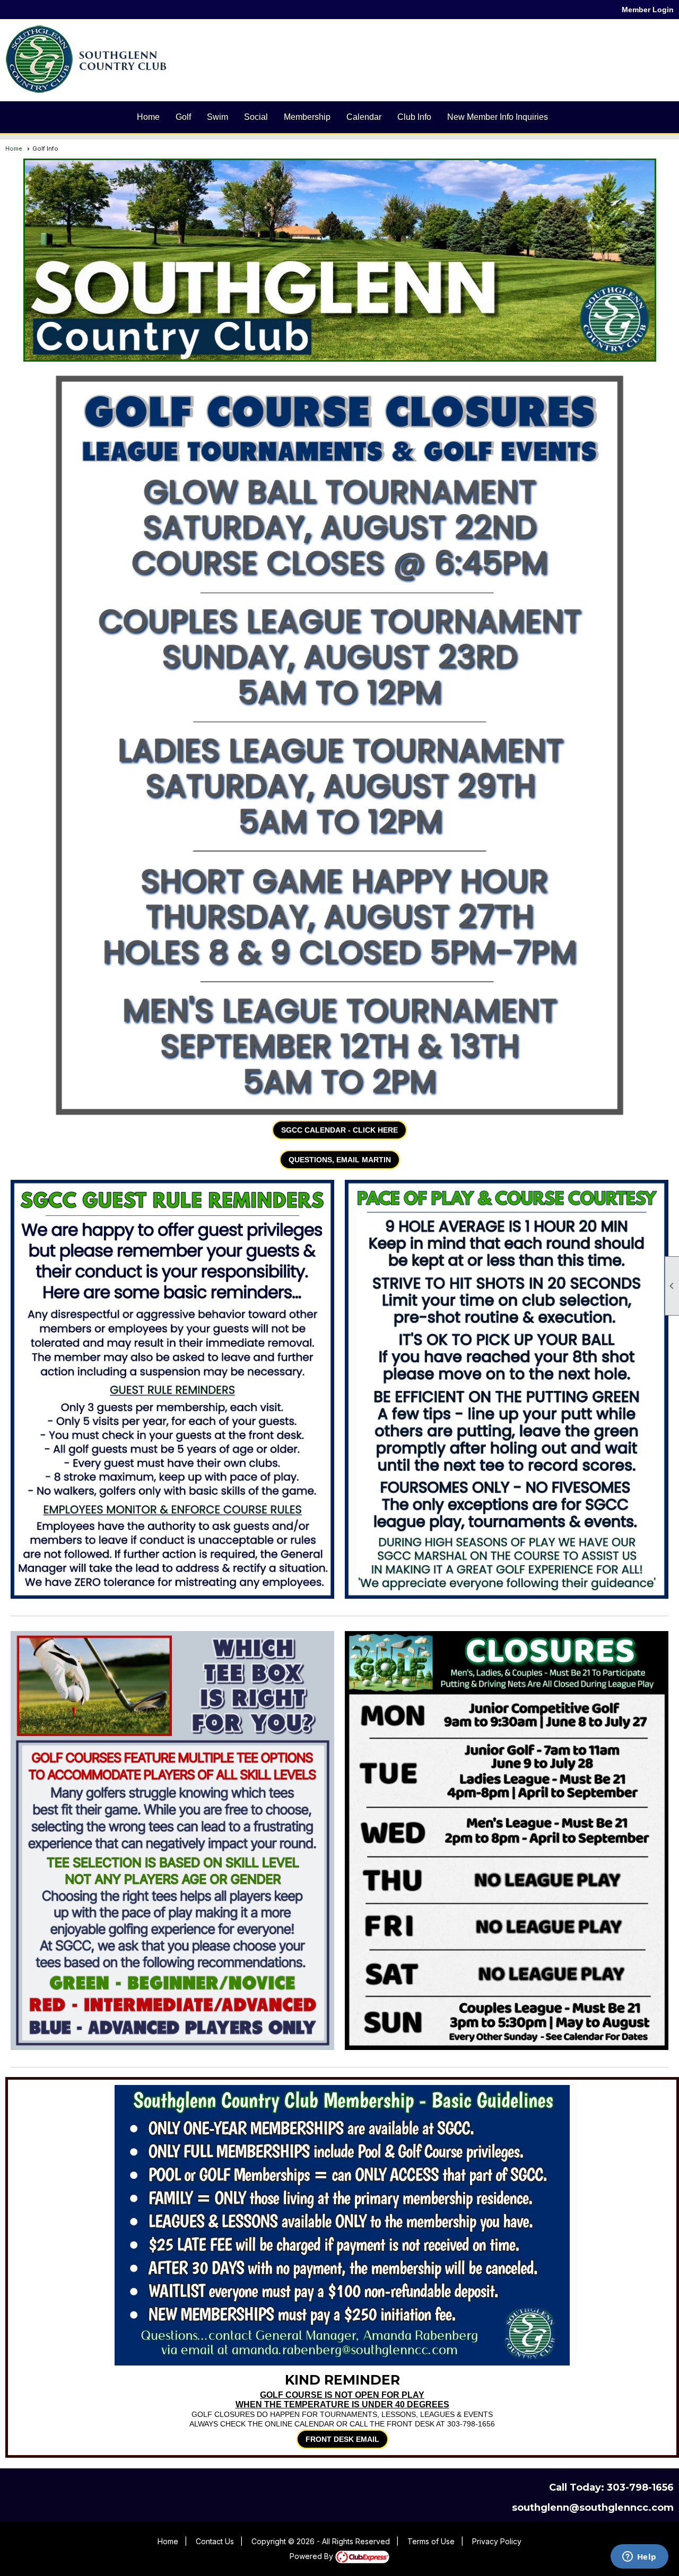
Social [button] (256, 117)
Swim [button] (217, 117)
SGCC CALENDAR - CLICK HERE (339, 1130)
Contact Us (215, 2541)
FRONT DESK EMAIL (342, 2439)
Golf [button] (183, 117)
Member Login (648, 10)
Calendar (364, 117)
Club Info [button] (414, 117)
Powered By (312, 2556)
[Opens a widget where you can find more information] (639, 2557)
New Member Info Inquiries (498, 117)
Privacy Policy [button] (497, 2541)
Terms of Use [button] (431, 2541)
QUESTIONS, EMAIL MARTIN (340, 1160)
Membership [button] (307, 117)
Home (148, 117)
